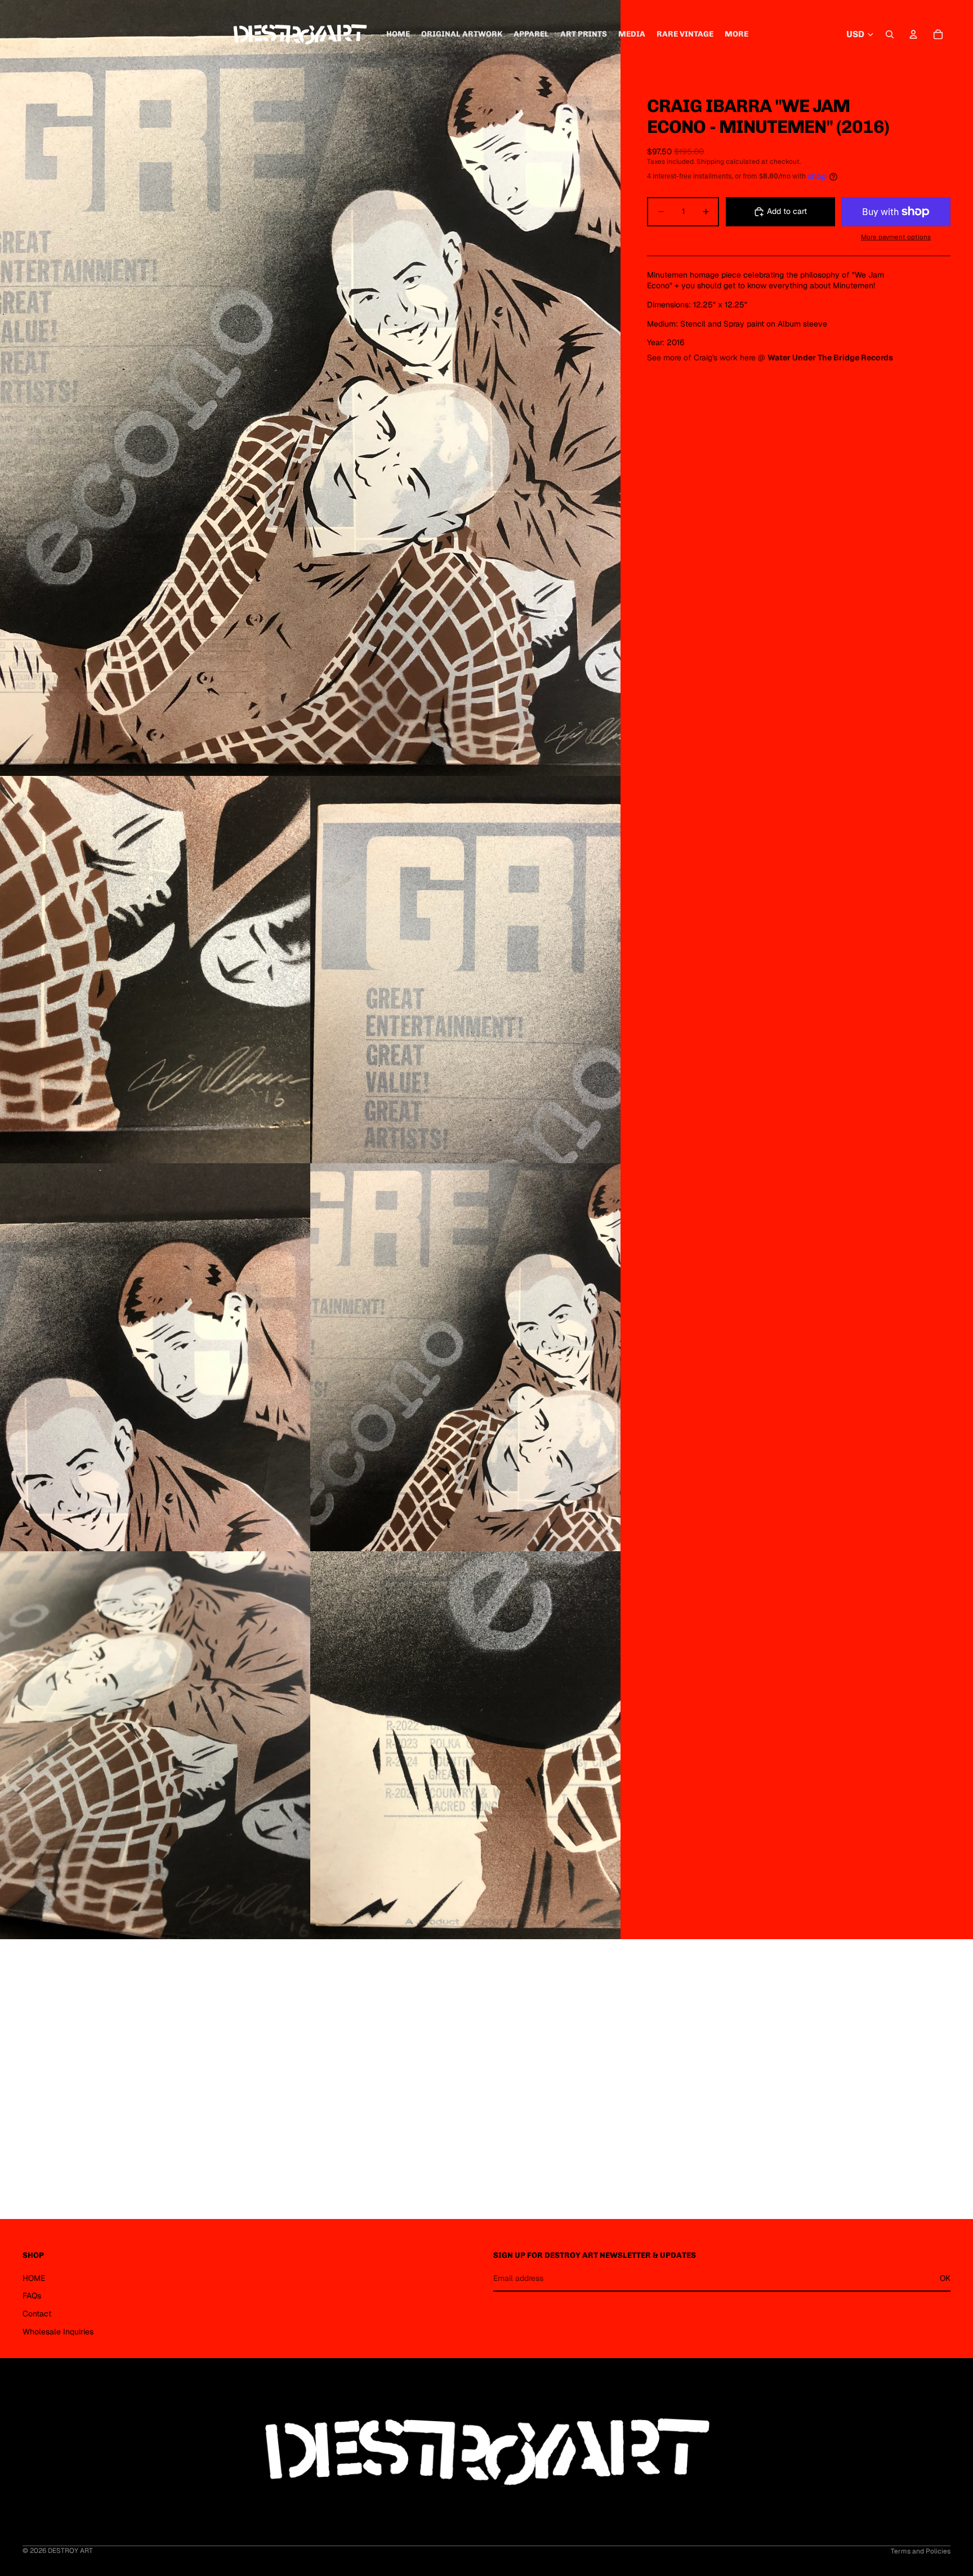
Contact (37, 2314)
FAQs (32, 2296)
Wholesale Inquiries (58, 2332)
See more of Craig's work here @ (771, 358)
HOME (34, 2278)
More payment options (896, 237)
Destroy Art (70, 2551)
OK (945, 2278)
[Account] (913, 34)
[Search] (890, 34)
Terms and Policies (921, 2551)
